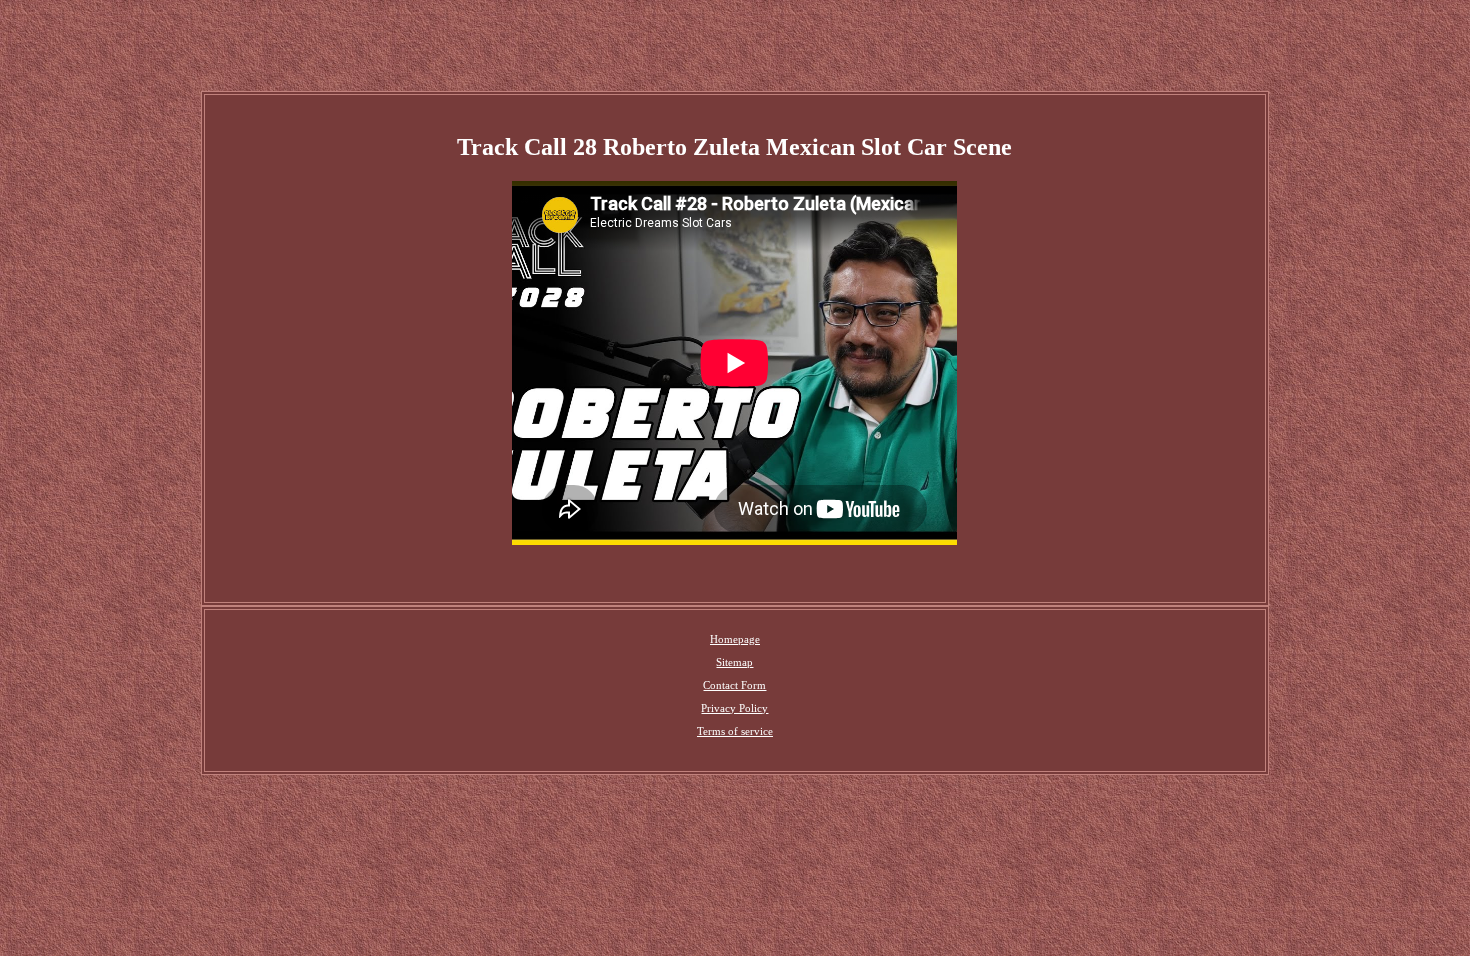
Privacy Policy (734, 708)
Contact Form (734, 685)
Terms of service (735, 731)
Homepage (735, 639)
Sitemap (734, 662)
